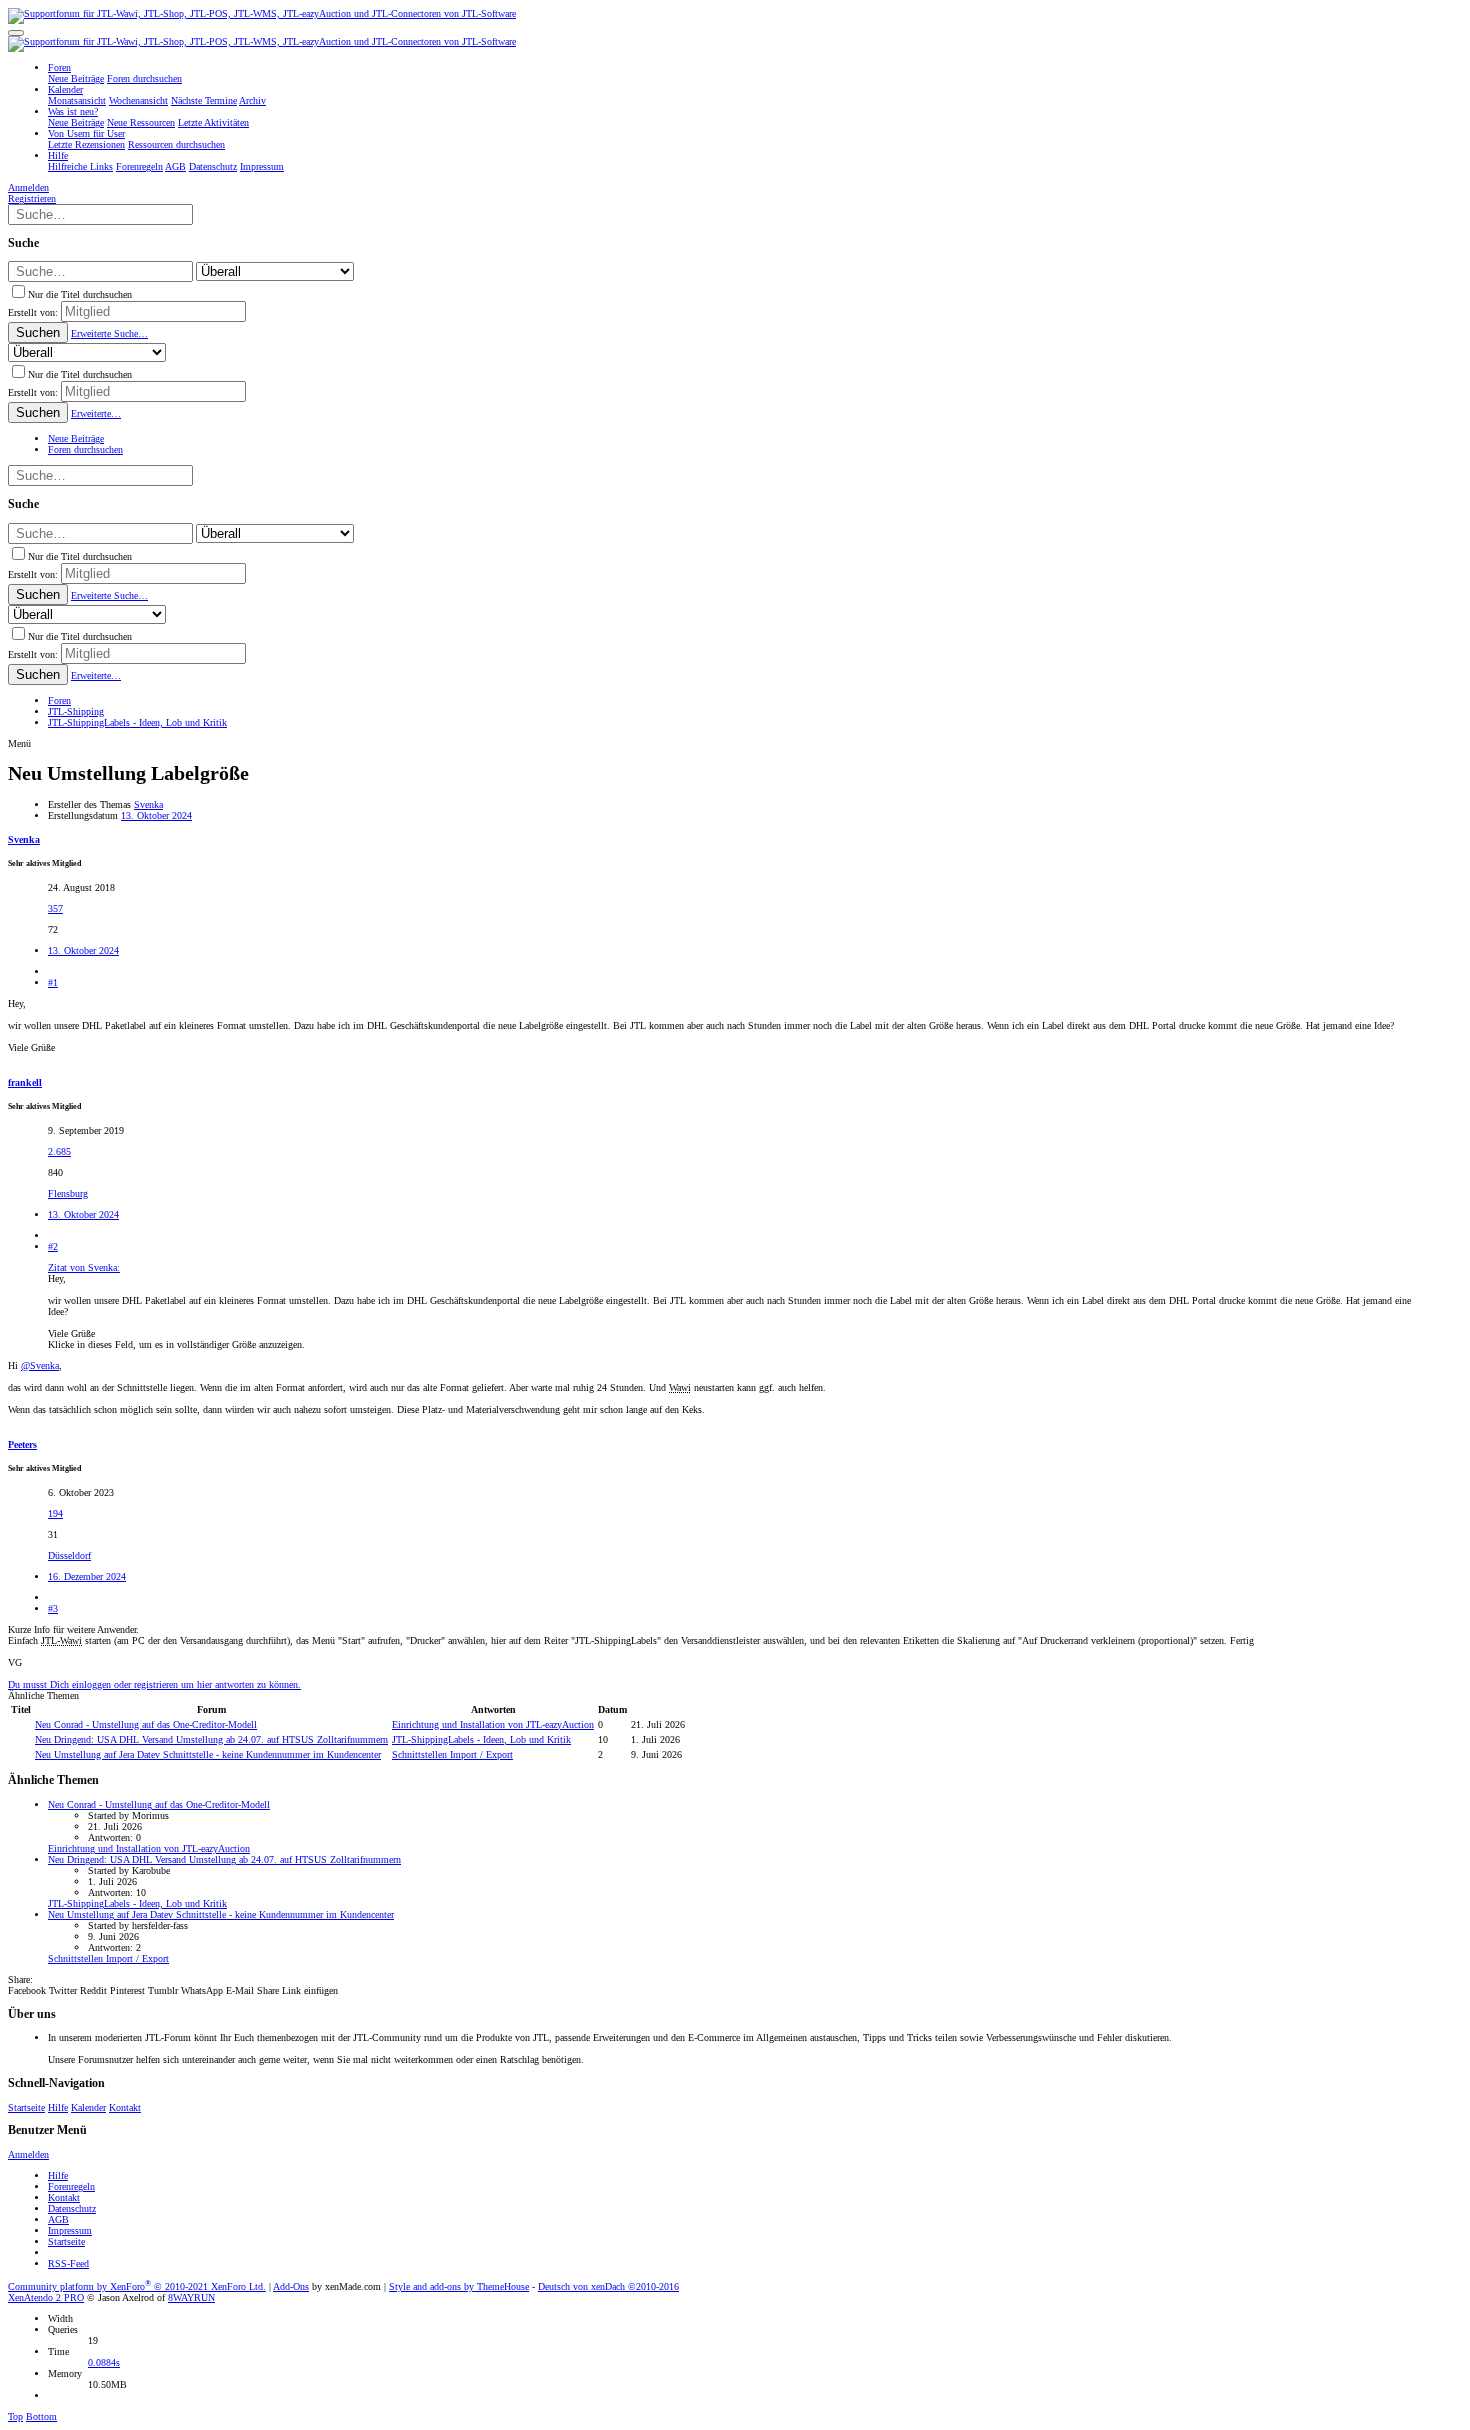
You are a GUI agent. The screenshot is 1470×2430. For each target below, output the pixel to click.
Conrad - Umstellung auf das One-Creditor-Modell (146, 1724)
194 (55, 1513)
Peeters (22, 1444)
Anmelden (28, 2154)
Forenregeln (71, 2186)
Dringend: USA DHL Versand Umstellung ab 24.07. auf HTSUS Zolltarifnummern (211, 1739)
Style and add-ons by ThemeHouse (459, 2286)
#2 (53, 1246)
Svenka (148, 804)
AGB (58, 2219)
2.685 (59, 1151)
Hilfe (58, 2107)
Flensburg (68, 1193)
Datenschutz (72, 2208)
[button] (16, 33)
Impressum (70, 2230)
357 (55, 908)
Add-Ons (291, 2286)
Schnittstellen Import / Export (452, 1754)
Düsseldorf (69, 1555)
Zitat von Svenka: (84, 1267)
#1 (53, 982)
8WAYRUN (191, 2297)
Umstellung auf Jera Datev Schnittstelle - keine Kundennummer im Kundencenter (208, 1754)
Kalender (88, 2107)
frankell (25, 1082)
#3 (53, 1608)
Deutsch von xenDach (608, 2286)
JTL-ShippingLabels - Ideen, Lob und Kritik (481, 1739)
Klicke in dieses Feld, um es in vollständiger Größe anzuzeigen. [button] (176, 1344)
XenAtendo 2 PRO (46, 2297)
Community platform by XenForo (137, 2286)
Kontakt (125, 2107)
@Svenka (40, 1365)
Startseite (26, 2107)
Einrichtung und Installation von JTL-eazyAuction (493, 1724)
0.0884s (104, 2362)
